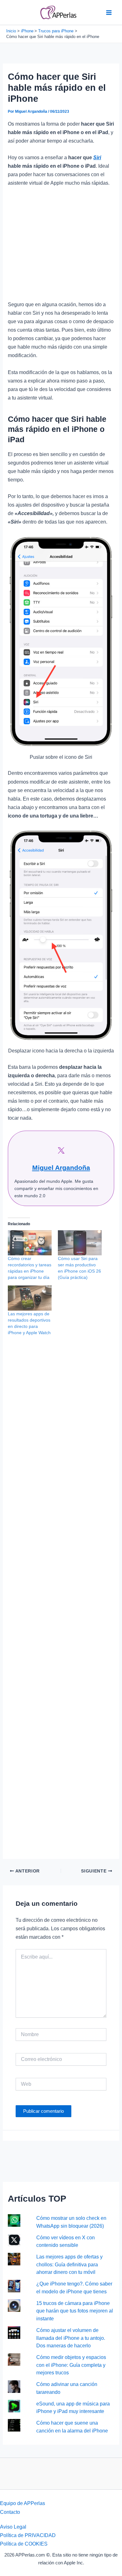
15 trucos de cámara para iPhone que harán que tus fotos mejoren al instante (75, 2311)
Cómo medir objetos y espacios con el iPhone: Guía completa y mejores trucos (71, 2365)
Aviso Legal (13, 2527)
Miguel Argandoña (61, 1168)
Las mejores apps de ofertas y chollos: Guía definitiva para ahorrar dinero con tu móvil (69, 2264)
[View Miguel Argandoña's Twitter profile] (61, 1150)
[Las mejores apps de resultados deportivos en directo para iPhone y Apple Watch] (30, 1298)
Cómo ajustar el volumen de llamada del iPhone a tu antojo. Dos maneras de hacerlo (71, 2338)
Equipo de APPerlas (23, 2503)
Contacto (10, 2512)
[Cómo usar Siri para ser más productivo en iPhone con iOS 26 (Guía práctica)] (80, 1243)
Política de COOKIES (24, 2544)
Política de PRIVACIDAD (28, 2535)
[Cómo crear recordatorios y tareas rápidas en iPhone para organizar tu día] (30, 1243)
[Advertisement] (61, 247)
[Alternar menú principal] (109, 12)
